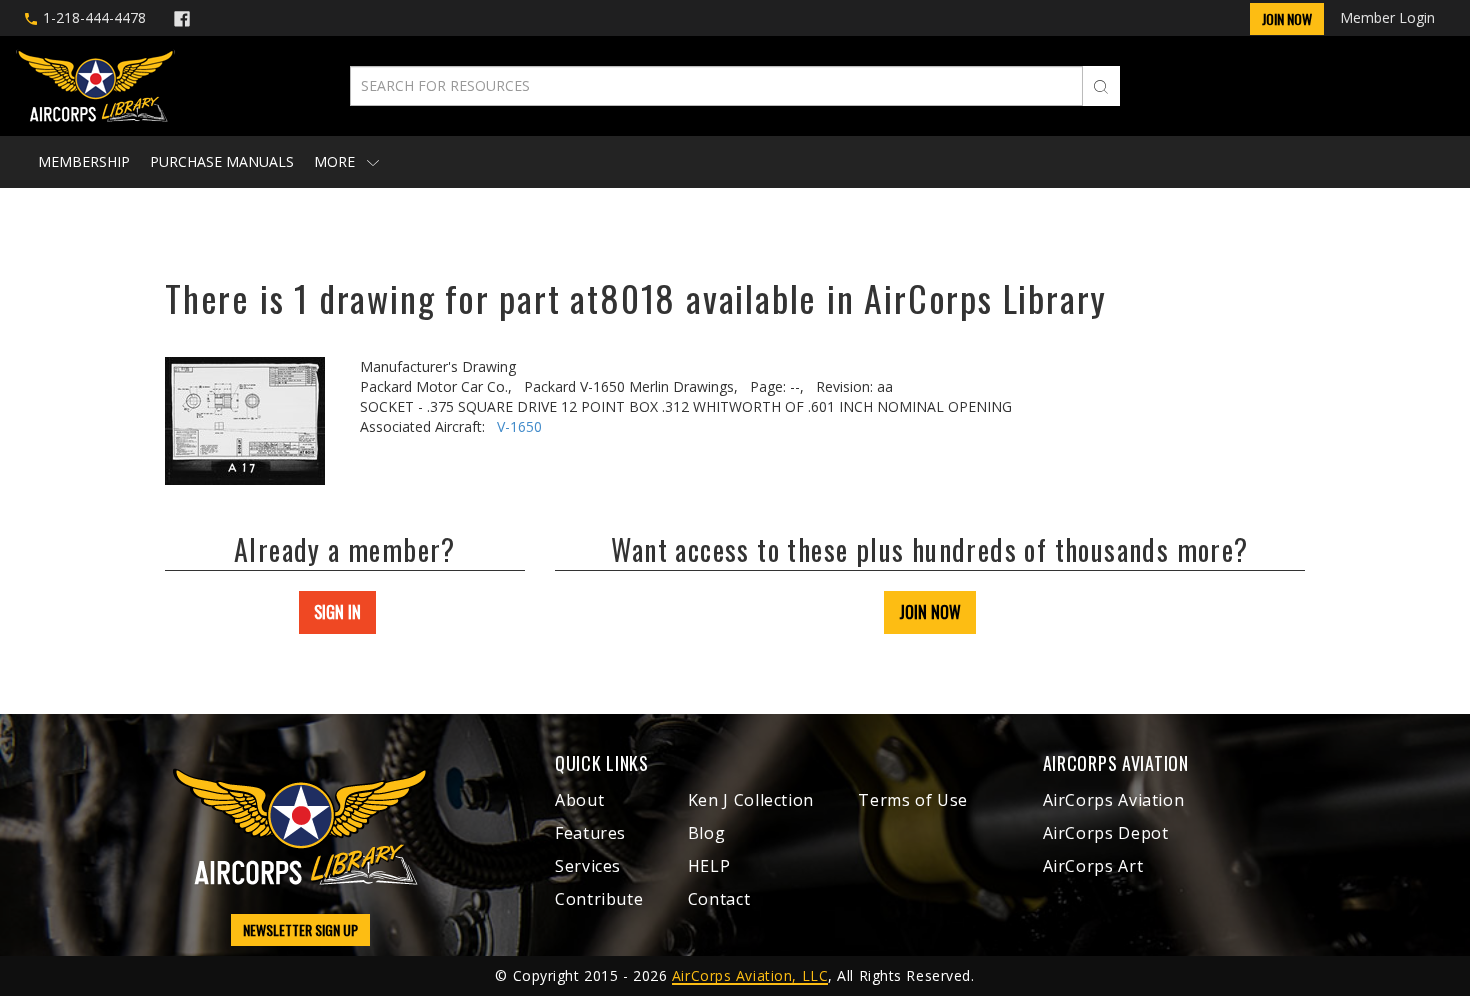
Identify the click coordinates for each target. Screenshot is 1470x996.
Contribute (599, 899)
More (336, 161)
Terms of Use (913, 800)
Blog (707, 833)
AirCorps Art (1093, 866)
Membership (84, 161)
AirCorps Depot (1106, 833)
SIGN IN (337, 612)
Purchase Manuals (222, 161)
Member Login (1387, 17)
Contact (719, 899)
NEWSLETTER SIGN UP (300, 929)
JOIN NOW (930, 612)
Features (590, 833)
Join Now (1287, 18)
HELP (709, 866)
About (579, 800)
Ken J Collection (751, 800)
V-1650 (519, 426)
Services (588, 866)
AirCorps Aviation (1114, 800)
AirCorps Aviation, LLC (750, 975)
